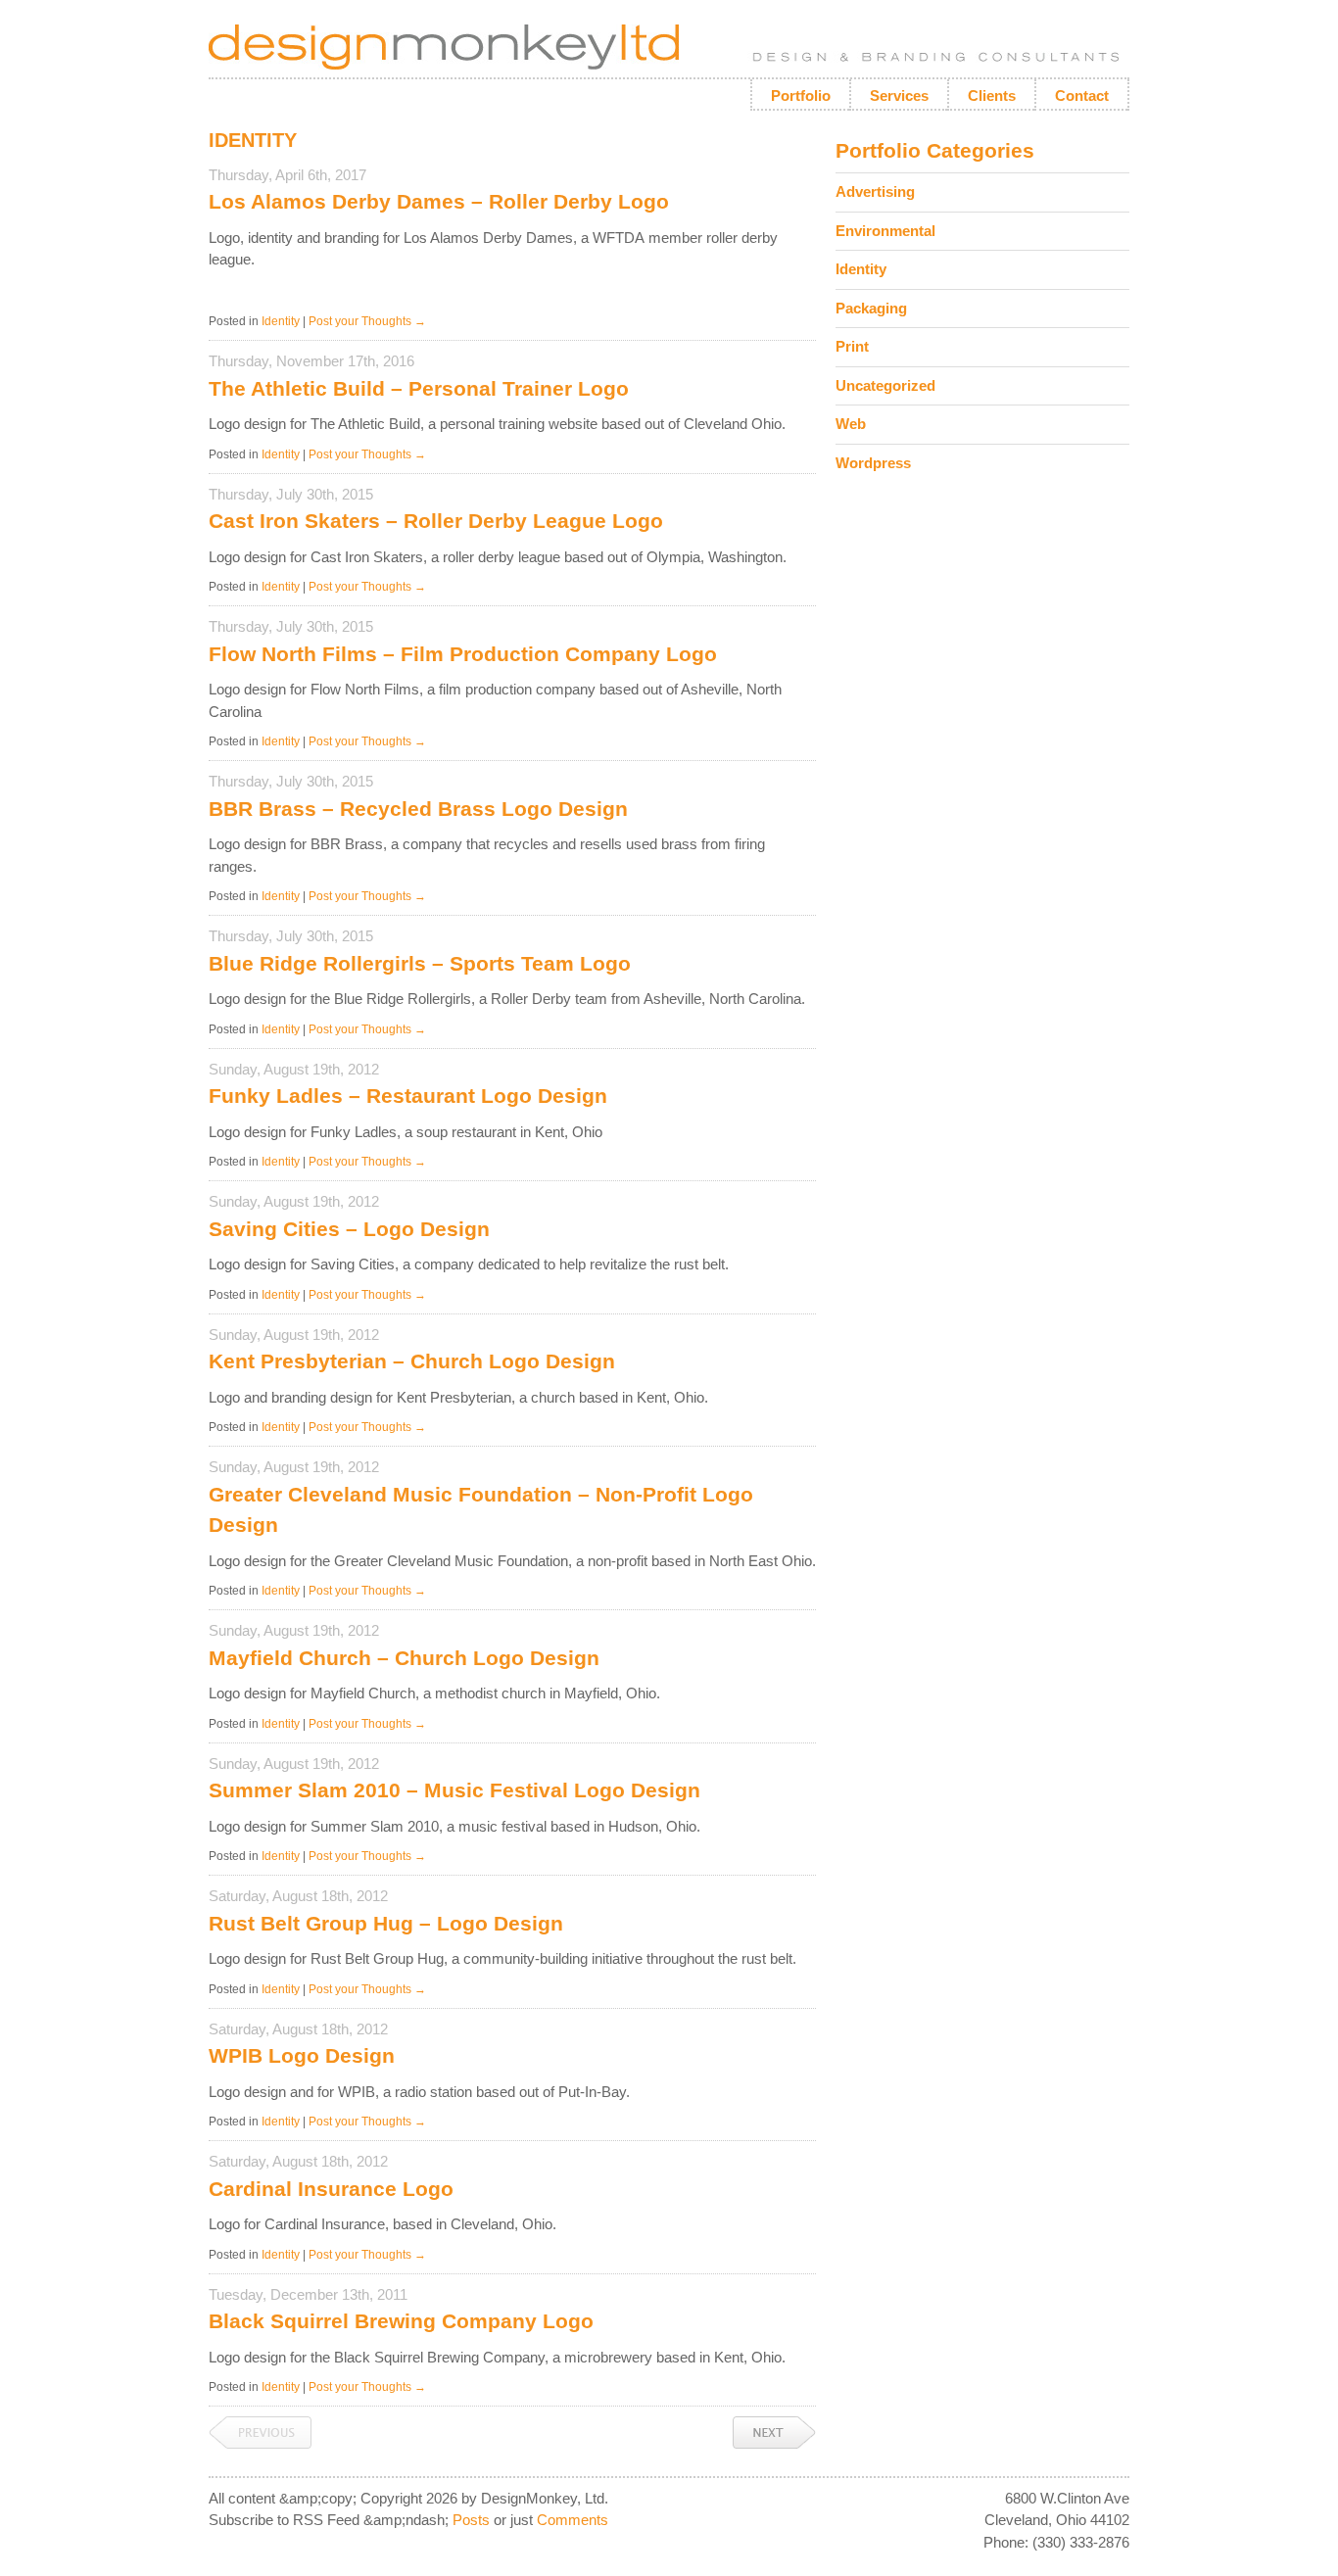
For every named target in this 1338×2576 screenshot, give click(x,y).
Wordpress (873, 463)
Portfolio (801, 95)
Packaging (871, 308)
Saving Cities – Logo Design (349, 1229)
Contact (1082, 95)
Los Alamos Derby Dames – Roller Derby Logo (439, 201)
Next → (774, 2433)
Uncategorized (885, 385)
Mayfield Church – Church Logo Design (404, 1658)
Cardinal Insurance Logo (331, 2189)
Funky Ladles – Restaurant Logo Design (408, 1096)
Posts (471, 2520)
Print (852, 346)
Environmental (885, 231)
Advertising (875, 191)
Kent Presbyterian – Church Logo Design (412, 1361)
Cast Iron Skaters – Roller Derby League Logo (436, 521)
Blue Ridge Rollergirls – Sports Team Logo (420, 963)
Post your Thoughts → (367, 321)
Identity (281, 321)
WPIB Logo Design (302, 2055)
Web (851, 424)
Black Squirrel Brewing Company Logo (401, 2321)
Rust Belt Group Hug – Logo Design (386, 1923)
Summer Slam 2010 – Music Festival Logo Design (454, 1790)
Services (899, 95)
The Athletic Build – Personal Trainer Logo (419, 388)
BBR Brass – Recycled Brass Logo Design (418, 809)
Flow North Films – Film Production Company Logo (463, 654)
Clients (992, 95)
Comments (573, 2520)
